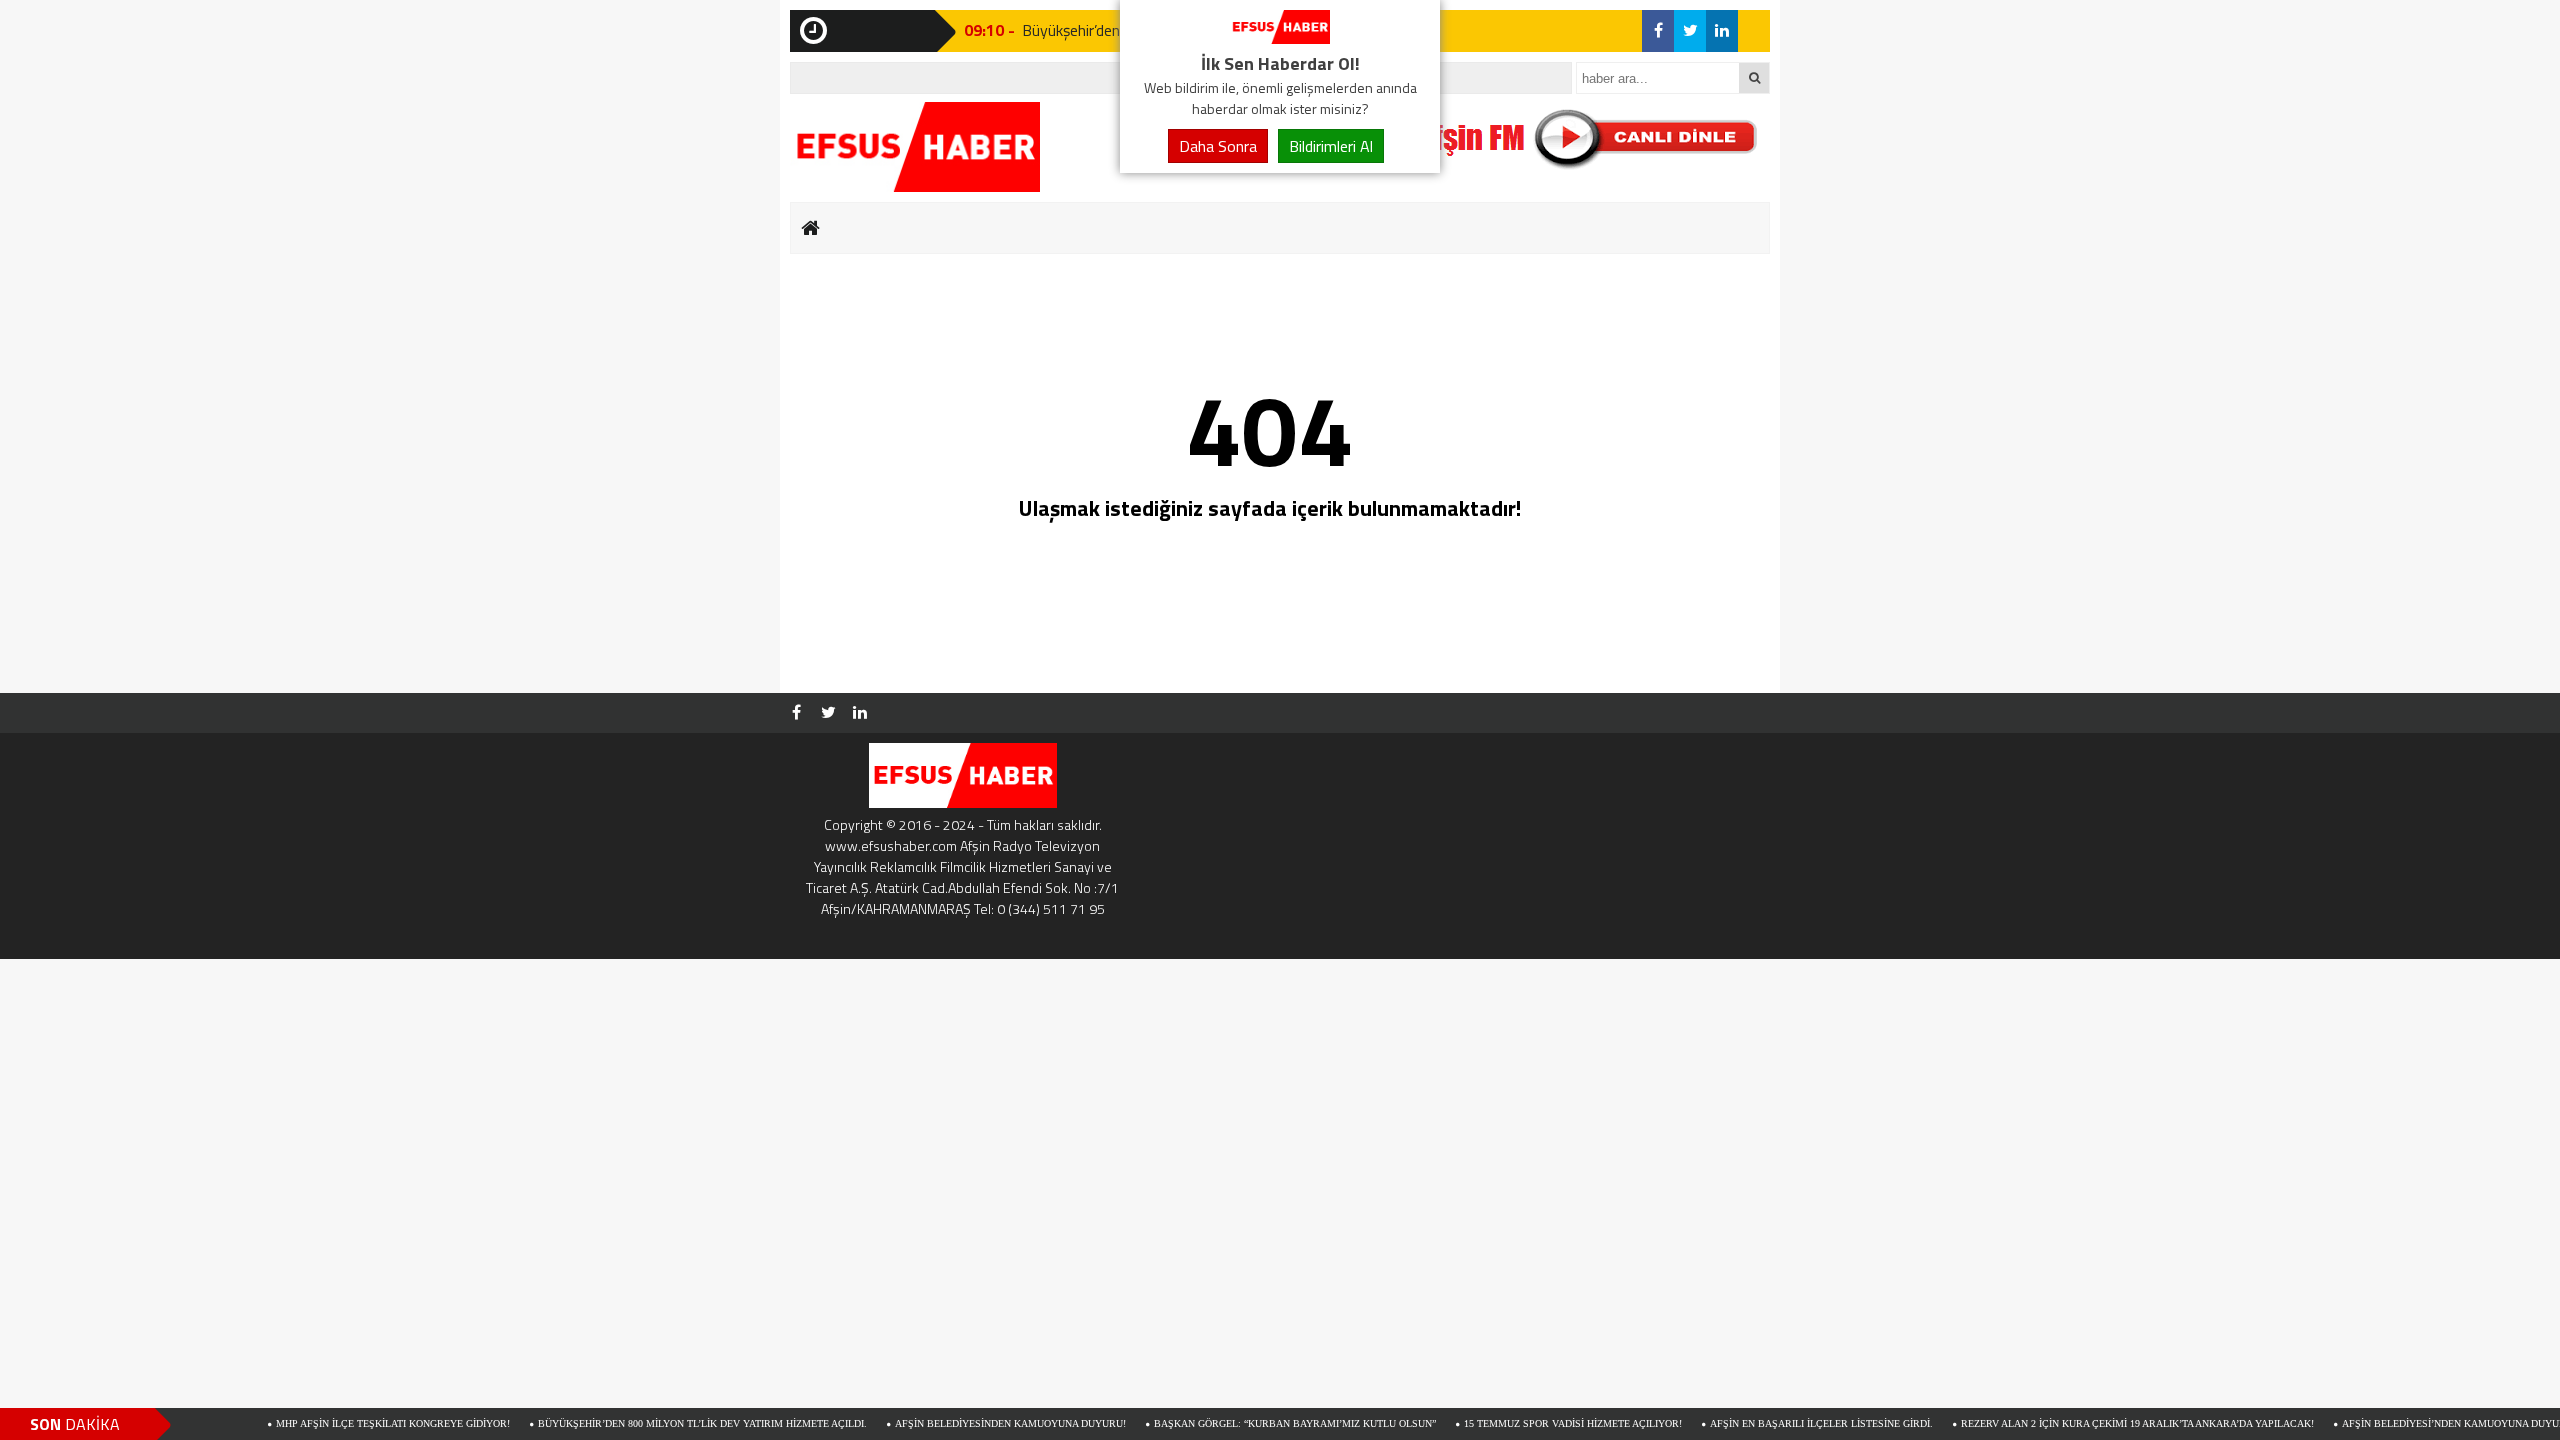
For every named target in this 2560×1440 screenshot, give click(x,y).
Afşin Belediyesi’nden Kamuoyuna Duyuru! (2401, 1423)
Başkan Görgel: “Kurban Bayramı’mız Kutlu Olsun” (1237, 1423)
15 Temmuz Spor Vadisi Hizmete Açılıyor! (1515, 1423)
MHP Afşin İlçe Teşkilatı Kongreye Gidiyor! (335, 1423)
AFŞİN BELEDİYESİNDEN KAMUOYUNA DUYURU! (952, 1423)
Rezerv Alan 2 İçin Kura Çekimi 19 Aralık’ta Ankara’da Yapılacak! (2079, 1423)
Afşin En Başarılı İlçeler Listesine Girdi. (1763, 1423)
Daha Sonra (1218, 146)
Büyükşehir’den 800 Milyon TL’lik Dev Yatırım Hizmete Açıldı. (644, 1423)
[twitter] (1690, 31)
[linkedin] (1722, 31)
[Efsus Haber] (1280, 38)
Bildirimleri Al (1331, 146)
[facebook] (1658, 31)
